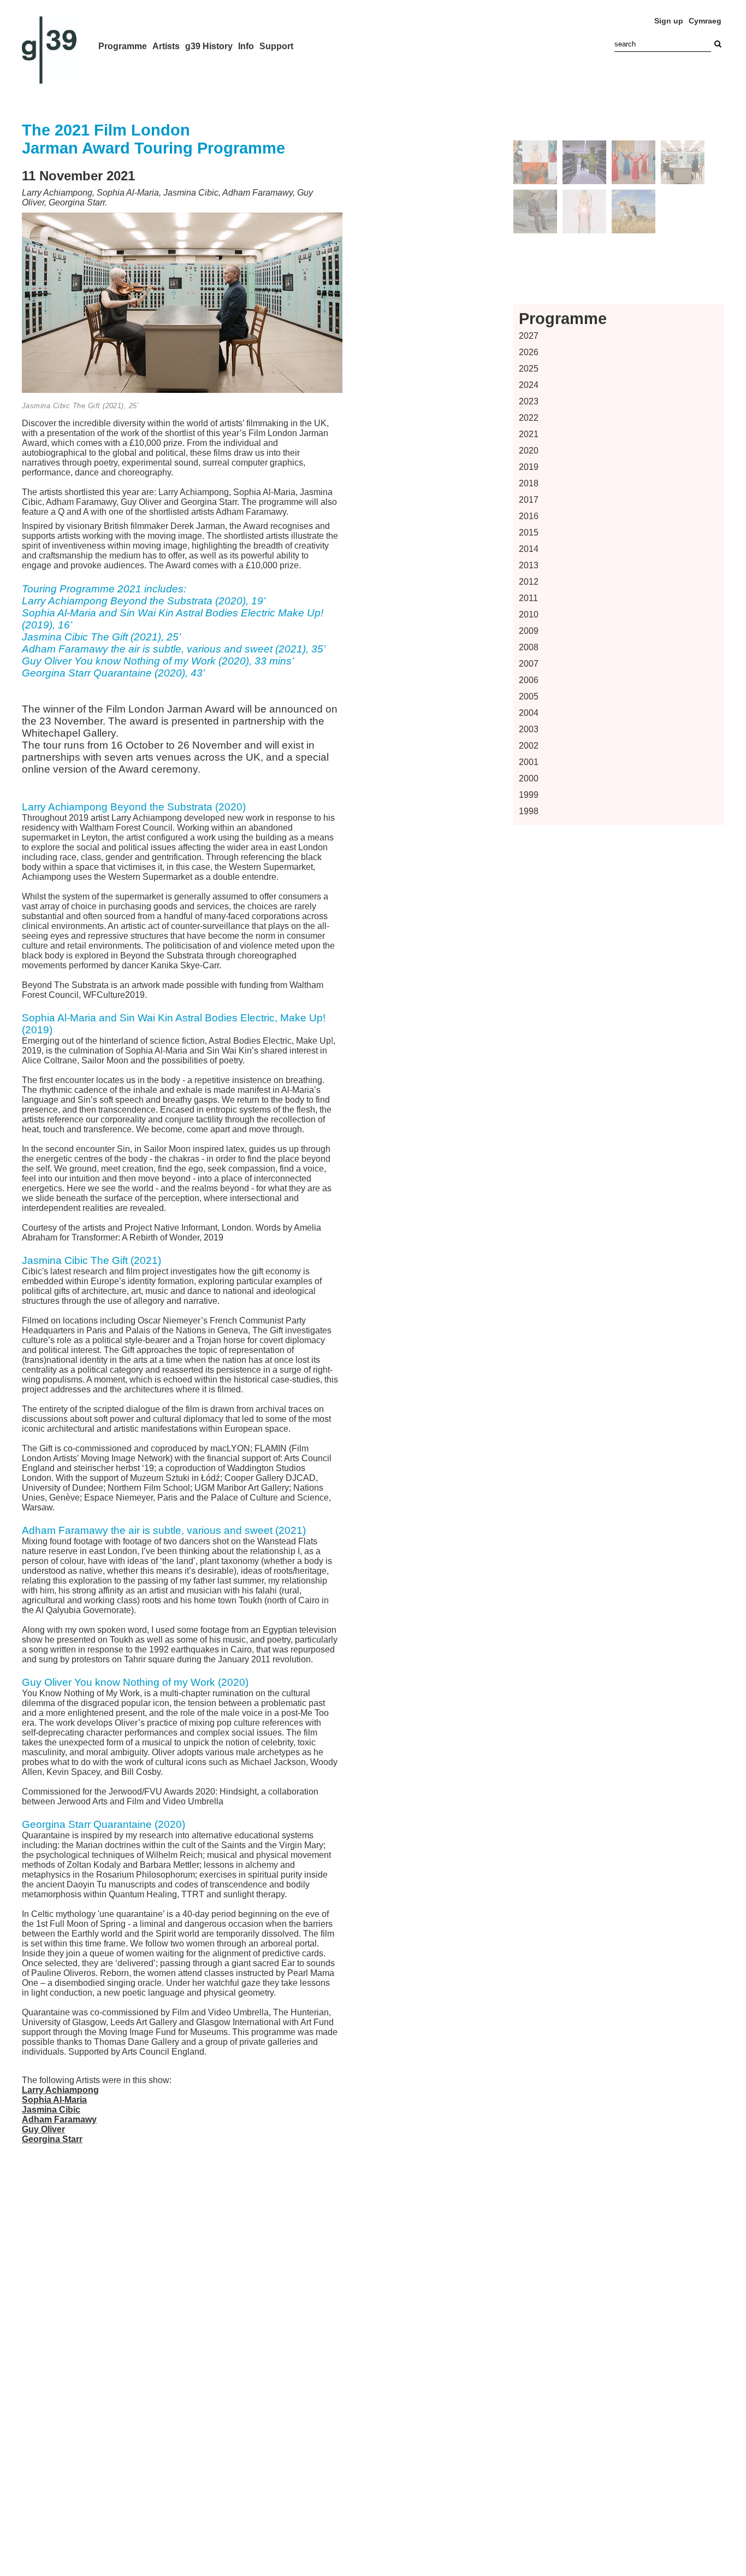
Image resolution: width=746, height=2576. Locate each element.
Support (276, 46)
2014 (529, 549)
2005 (529, 696)
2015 (529, 533)
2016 (529, 516)
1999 (529, 795)
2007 (529, 664)
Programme (123, 46)
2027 (529, 336)
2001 (529, 762)
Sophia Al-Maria (54, 2100)
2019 (529, 467)
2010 (529, 614)
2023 (529, 401)
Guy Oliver (43, 2129)
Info (246, 46)
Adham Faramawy (59, 2119)
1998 (529, 811)
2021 (529, 434)
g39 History (209, 46)
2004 (529, 713)
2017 (529, 500)
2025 (529, 369)
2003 (529, 729)
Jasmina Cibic (51, 2110)
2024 (529, 385)
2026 (529, 352)
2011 (528, 598)
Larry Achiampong (60, 2090)
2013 (529, 565)
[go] (718, 44)
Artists (166, 46)
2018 (529, 483)
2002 (529, 746)
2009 (529, 631)
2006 (529, 680)
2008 (529, 647)
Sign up (669, 21)
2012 (529, 582)
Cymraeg (705, 21)
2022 (529, 418)
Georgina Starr (52, 2139)
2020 (529, 451)
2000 (529, 778)
